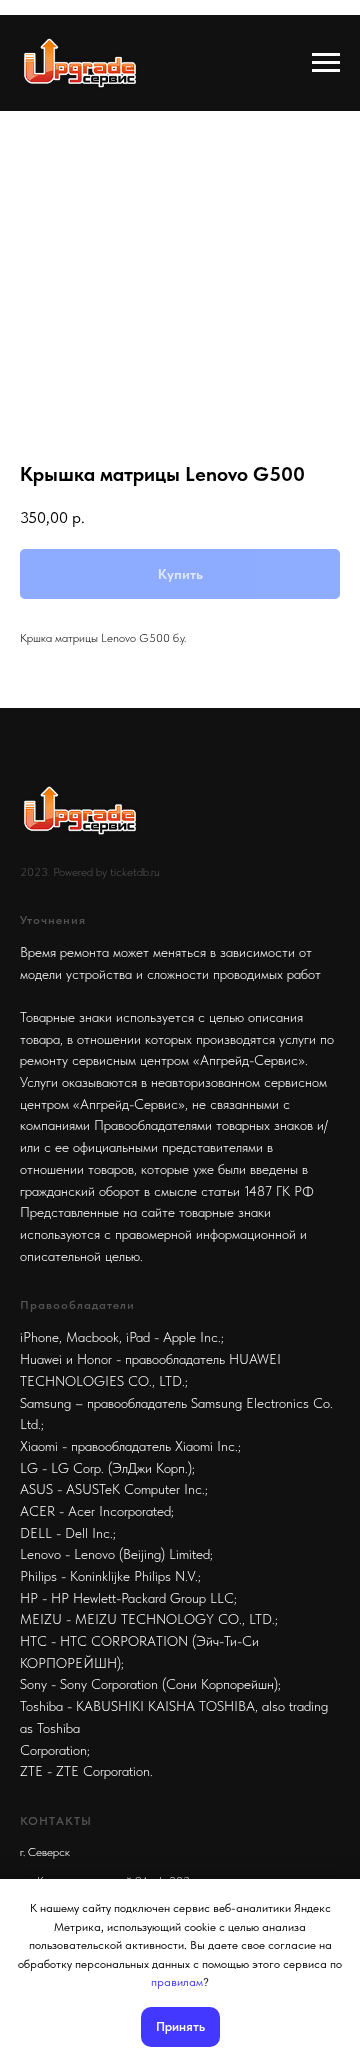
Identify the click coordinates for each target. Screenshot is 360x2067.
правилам (177, 1982)
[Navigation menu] (326, 63)
